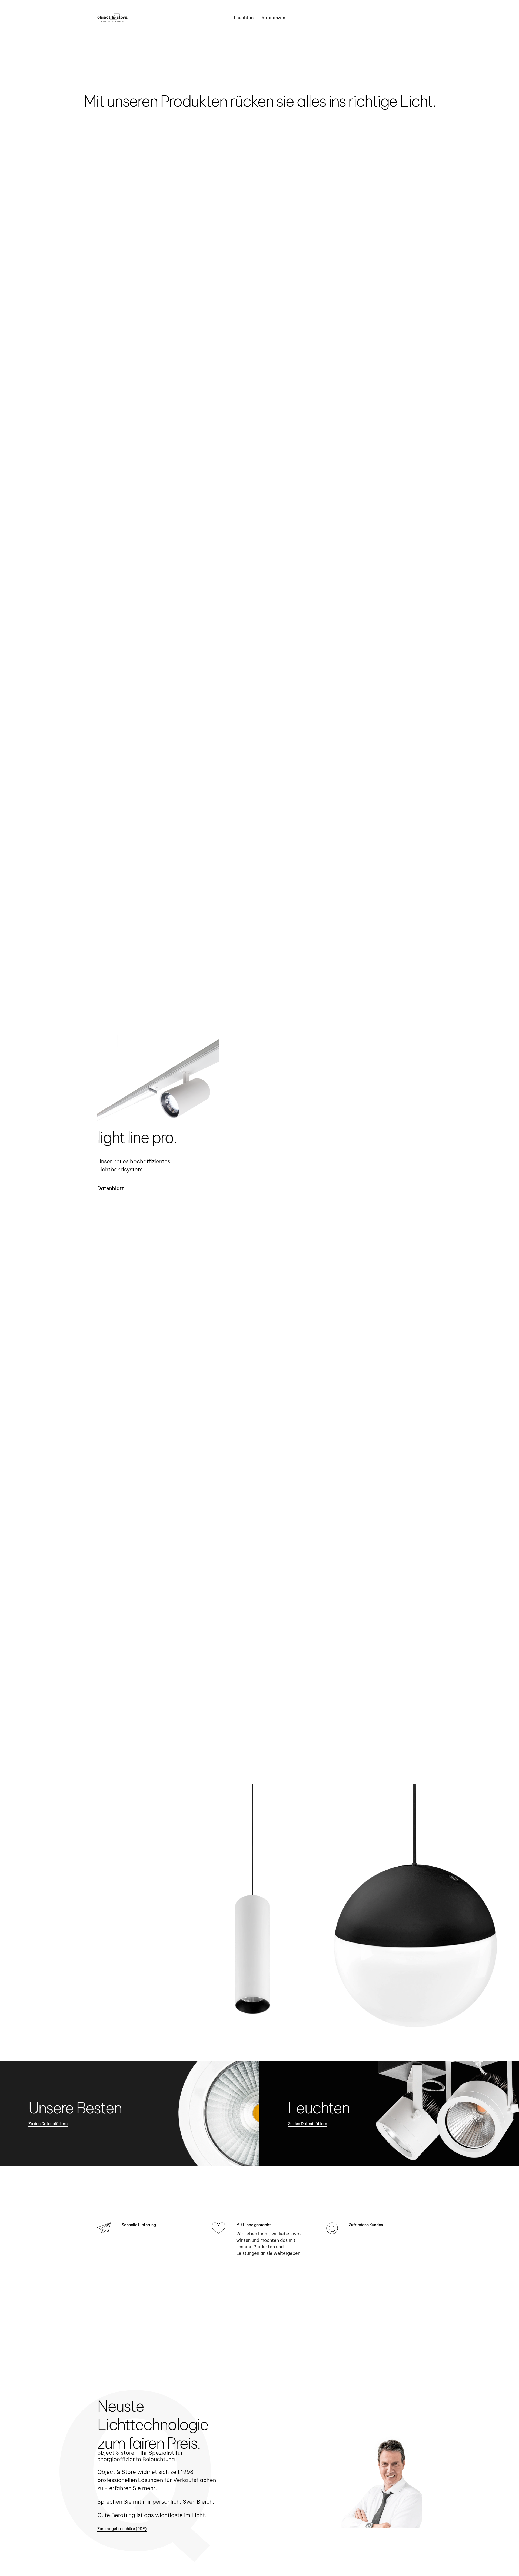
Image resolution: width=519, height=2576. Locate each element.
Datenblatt (111, 1188)
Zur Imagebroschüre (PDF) (122, 2529)
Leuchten (244, 18)
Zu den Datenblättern (48, 2124)
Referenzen (273, 18)
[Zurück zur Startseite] (113, 18)
